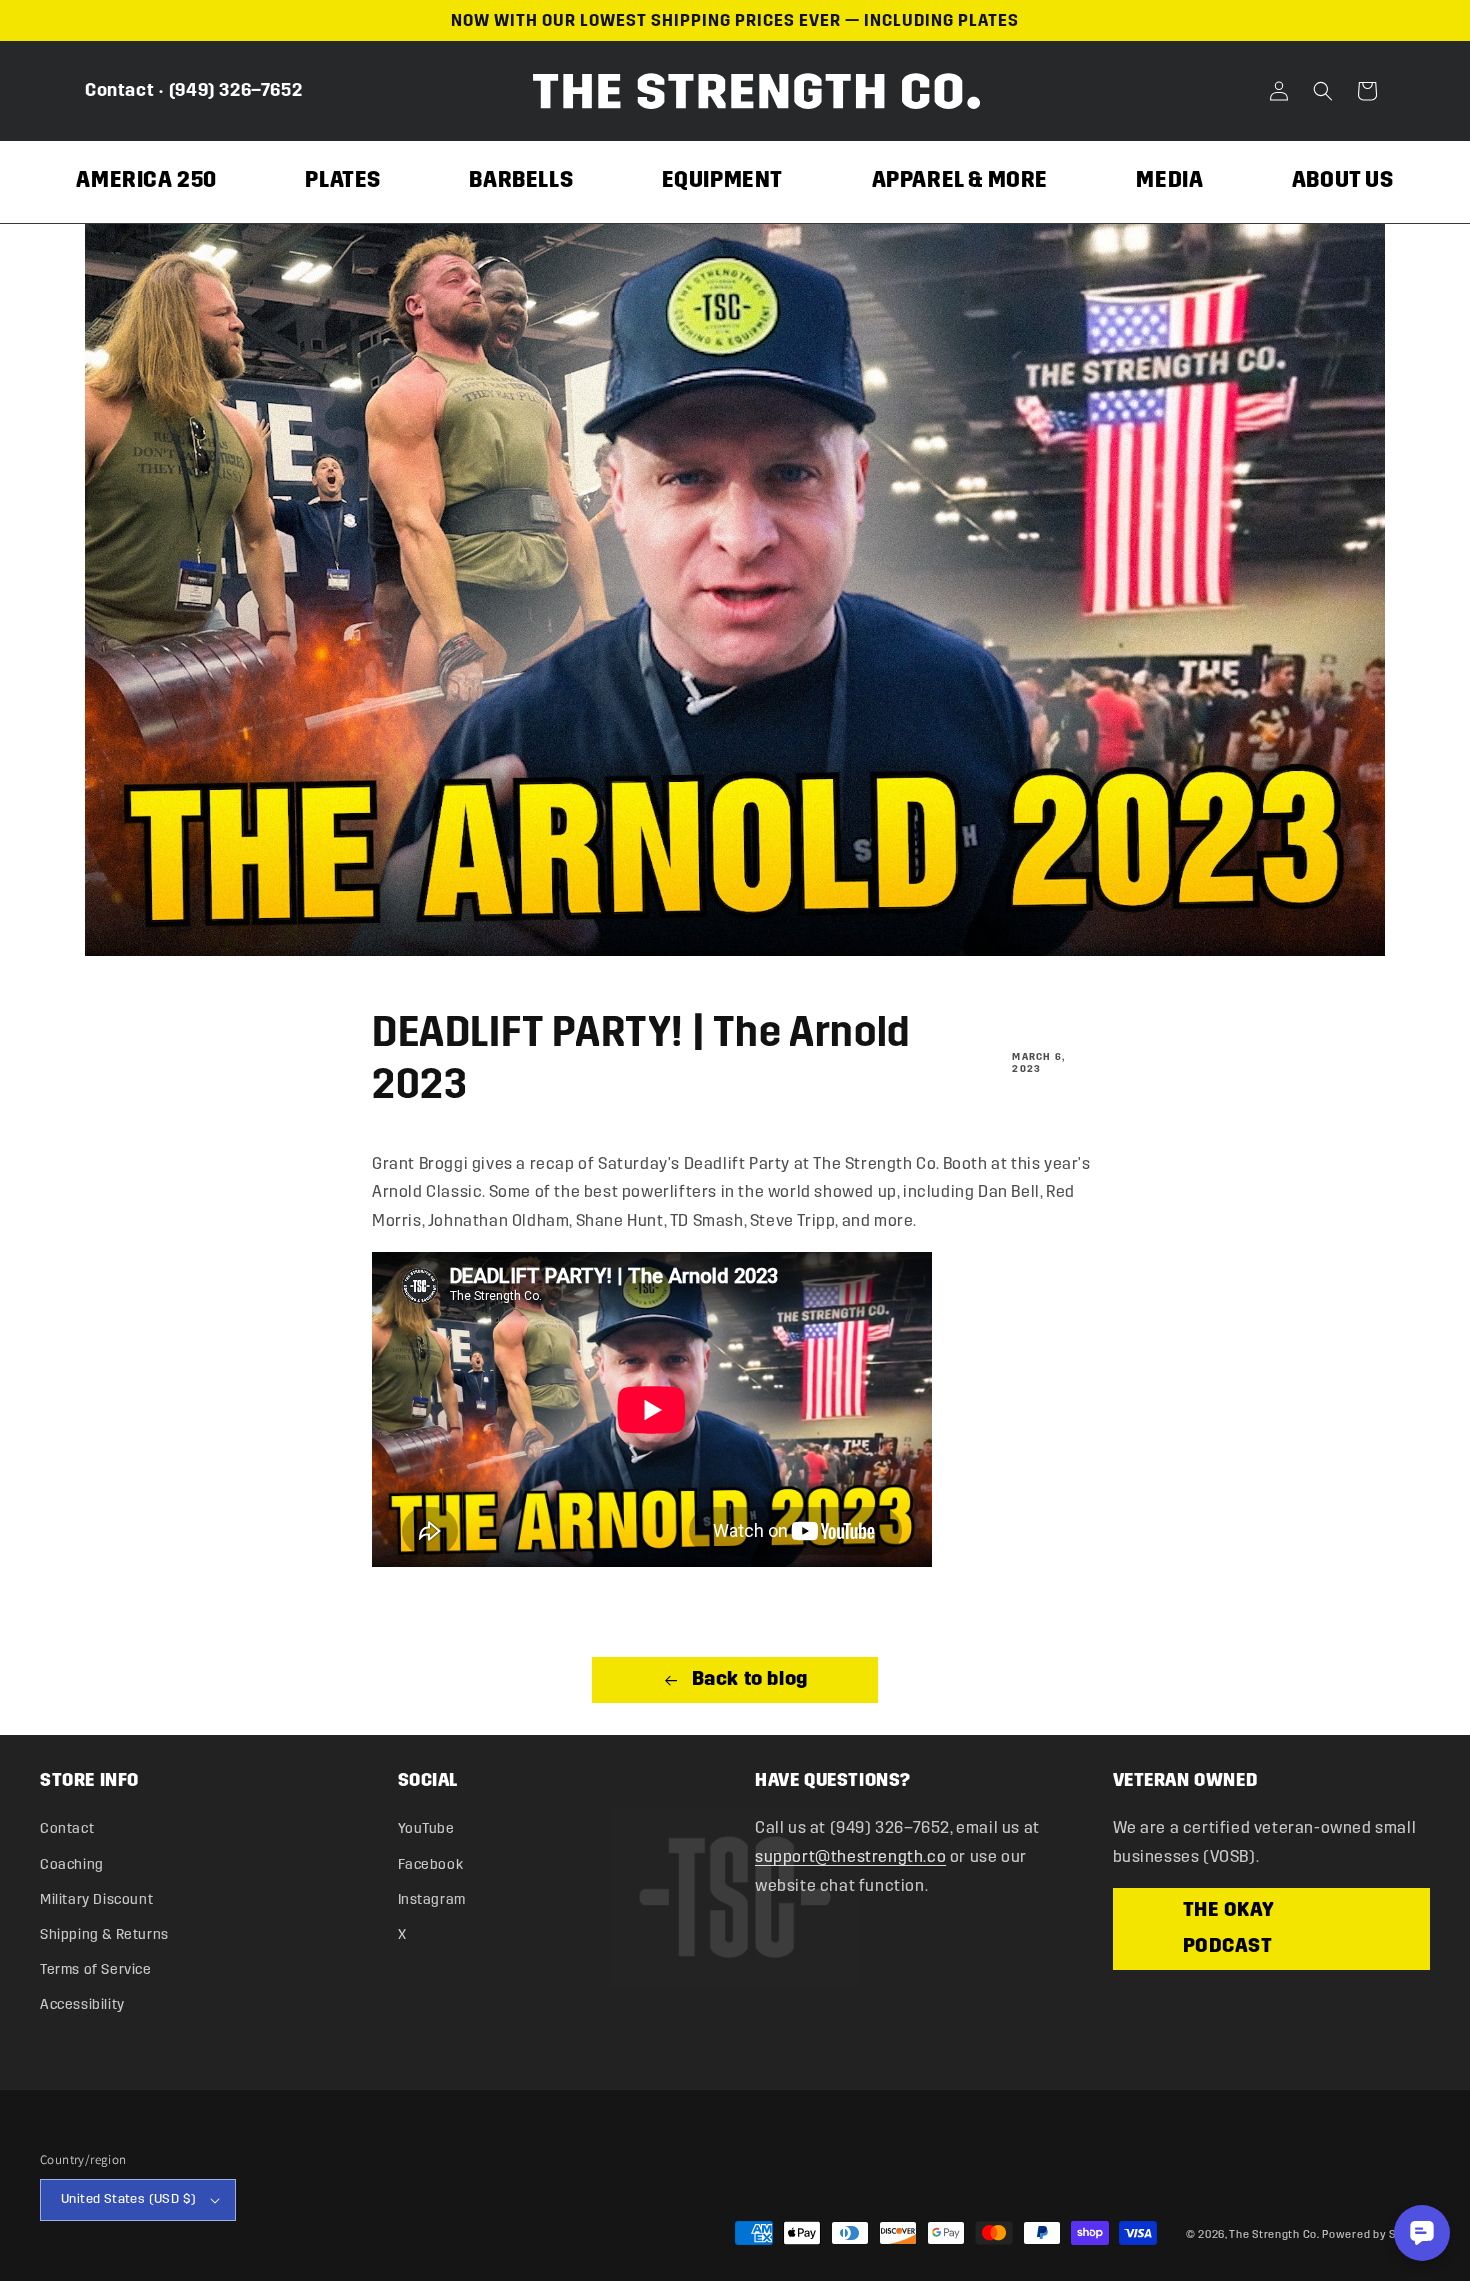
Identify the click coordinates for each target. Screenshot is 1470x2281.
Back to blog (747, 1680)
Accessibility (82, 2004)
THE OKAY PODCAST (1229, 1929)
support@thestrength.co (850, 1856)
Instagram (432, 1899)
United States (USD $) (128, 2199)
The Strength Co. (1274, 2234)
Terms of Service (96, 1969)
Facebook (431, 1864)
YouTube (426, 1828)
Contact (119, 90)
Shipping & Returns (104, 1934)
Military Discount (96, 1899)
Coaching (72, 1864)
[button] (1323, 91)
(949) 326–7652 (235, 90)
